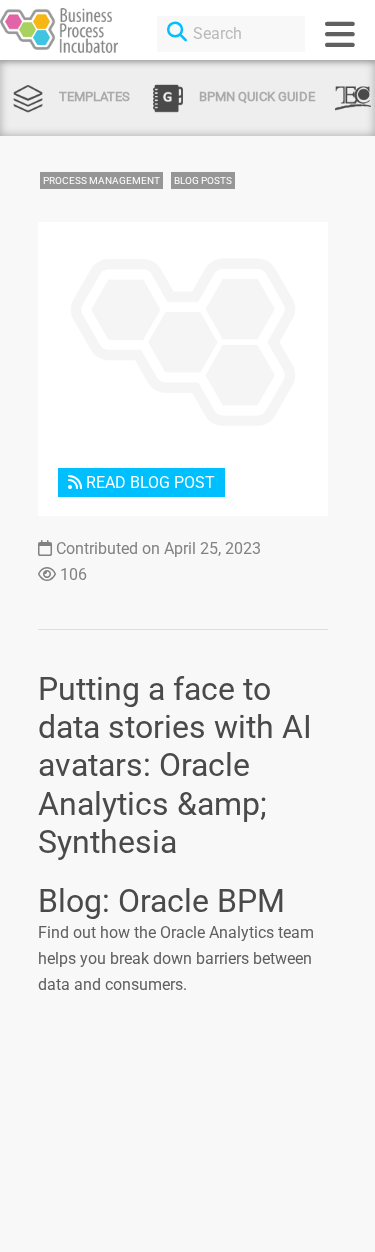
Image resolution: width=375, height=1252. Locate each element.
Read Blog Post (148, 482)
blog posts (203, 180)
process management (101, 180)
